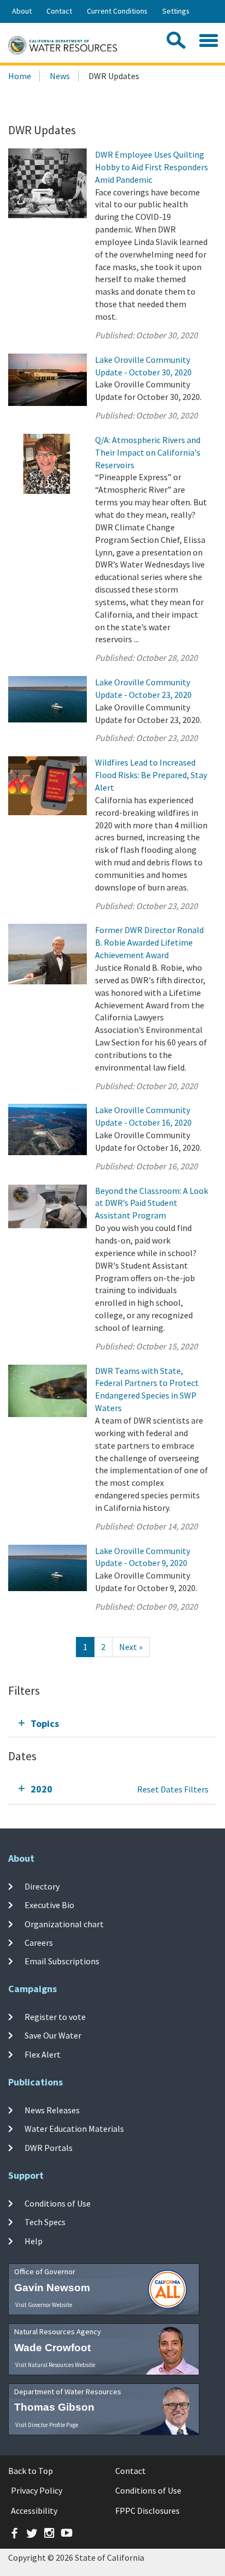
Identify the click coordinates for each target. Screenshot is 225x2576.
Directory (42, 1886)
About (22, 11)
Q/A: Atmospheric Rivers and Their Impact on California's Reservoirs (148, 452)
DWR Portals (49, 2147)
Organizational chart (64, 1924)
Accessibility (34, 2511)
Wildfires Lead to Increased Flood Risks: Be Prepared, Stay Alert (151, 775)
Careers (39, 1943)
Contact (59, 11)
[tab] (112, 1723)
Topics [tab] (45, 1723)
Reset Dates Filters (173, 1789)
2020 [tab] (42, 1789)
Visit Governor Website (44, 2305)
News (60, 76)
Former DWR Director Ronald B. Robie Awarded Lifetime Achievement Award (149, 942)
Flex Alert (43, 2054)
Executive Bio (49, 1905)
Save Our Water (53, 2035)
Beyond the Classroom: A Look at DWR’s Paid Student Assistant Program (152, 1203)
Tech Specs (45, 2222)
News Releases (52, 2110)
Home (20, 76)
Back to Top (31, 2471)
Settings (176, 11)
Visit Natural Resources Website (55, 2365)
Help (34, 2240)
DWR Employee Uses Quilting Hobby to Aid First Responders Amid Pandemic (152, 167)
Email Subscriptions (62, 1961)
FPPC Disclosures (147, 2511)
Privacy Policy (37, 2490)
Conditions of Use (58, 2203)
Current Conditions (117, 11)
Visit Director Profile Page (47, 2425)
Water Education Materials (74, 2129)
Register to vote (55, 2017)
